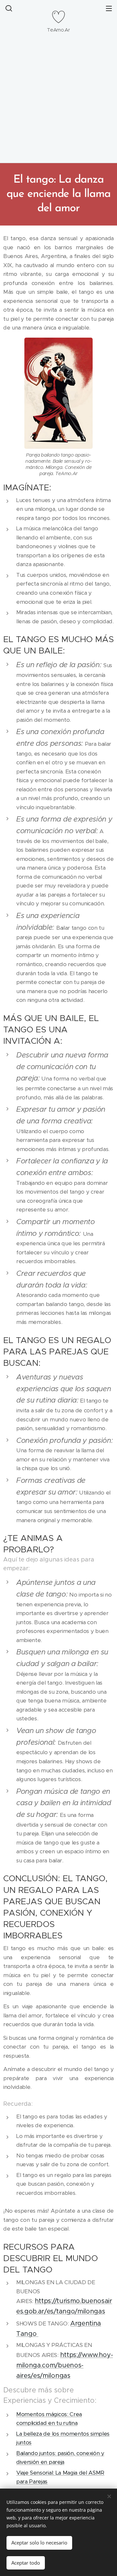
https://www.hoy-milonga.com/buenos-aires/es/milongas (65, 2365)
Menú (109, 8)
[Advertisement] (58, 101)
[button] (8, 8)
